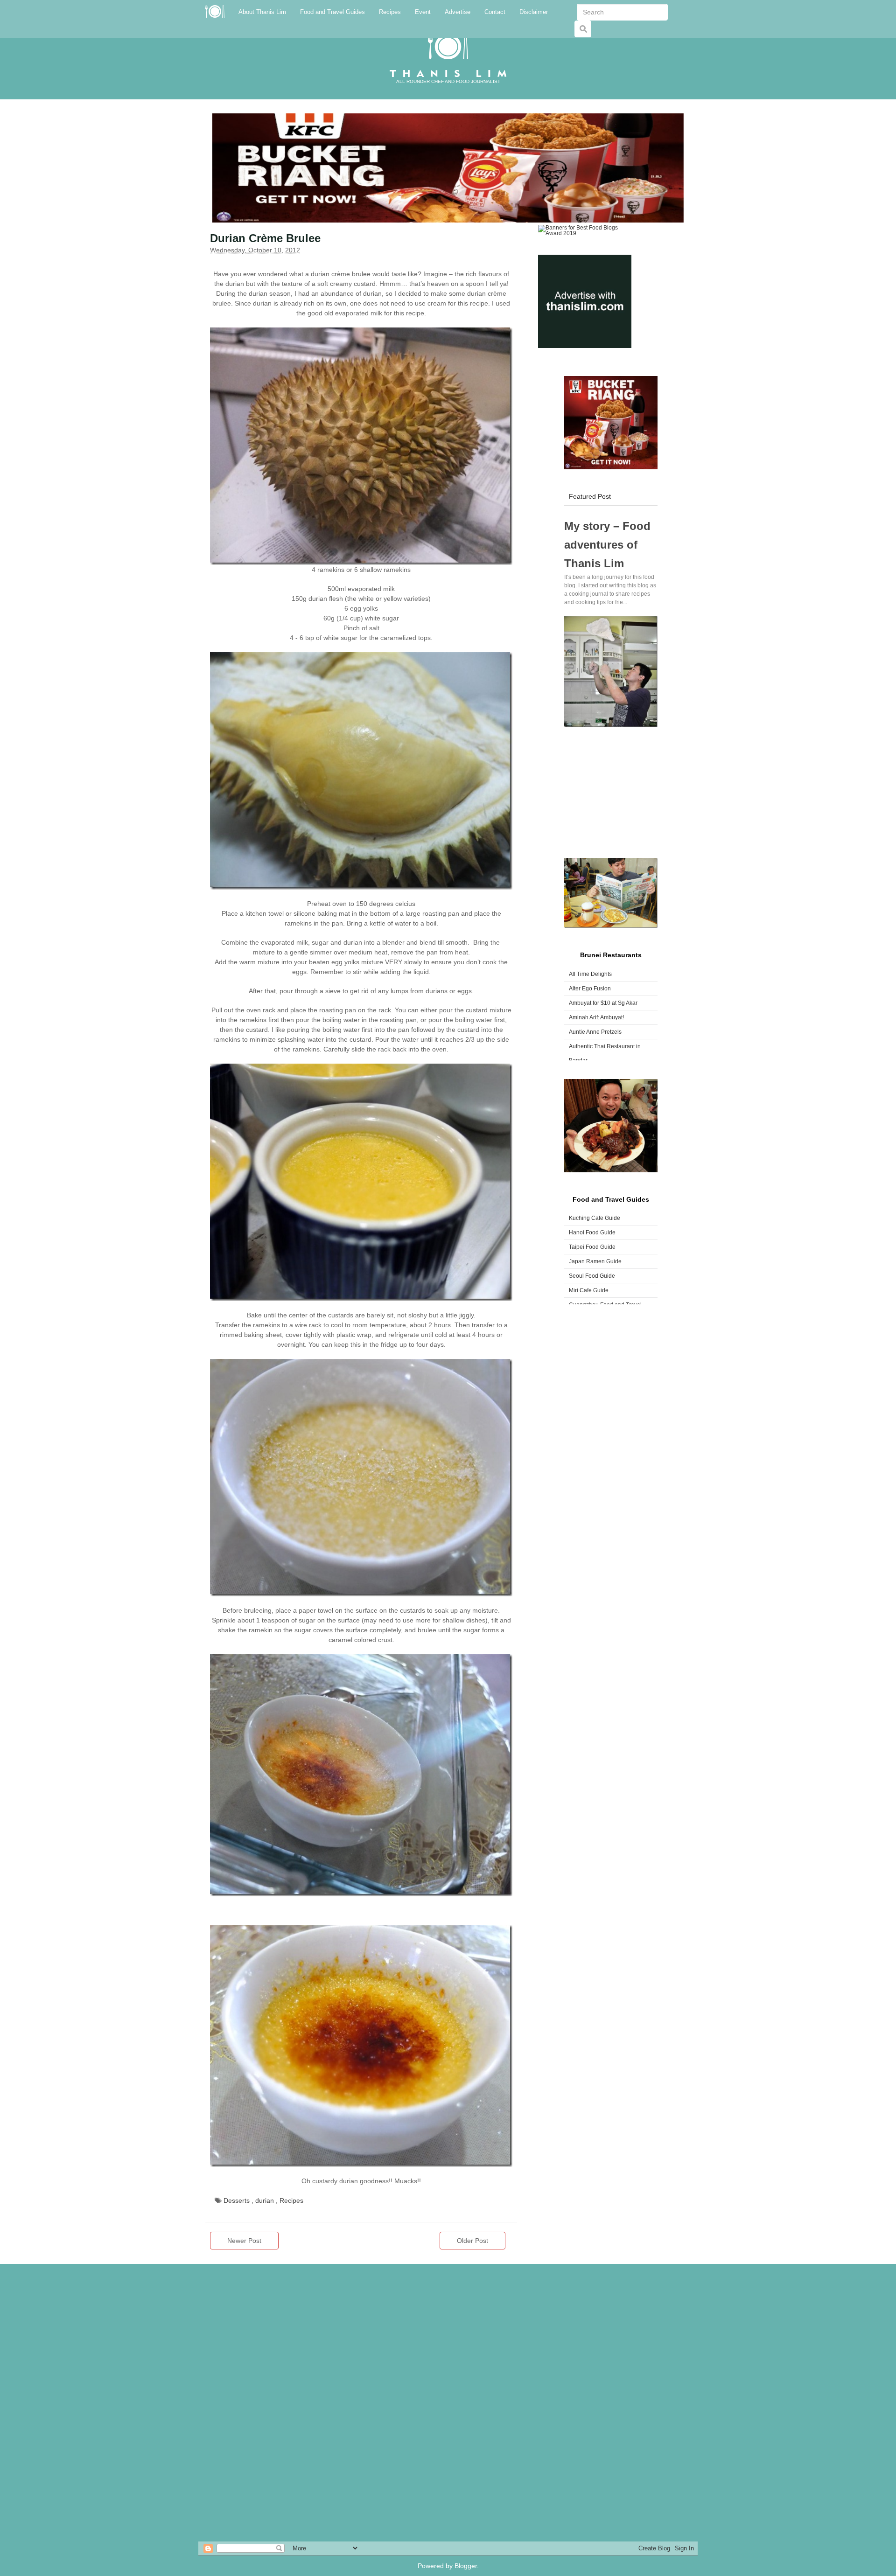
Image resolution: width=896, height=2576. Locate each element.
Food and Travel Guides (332, 12)
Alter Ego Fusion (590, 989)
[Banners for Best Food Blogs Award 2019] (585, 230)
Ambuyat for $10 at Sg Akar (603, 1003)
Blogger (466, 2566)
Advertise (458, 12)
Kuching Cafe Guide (595, 1218)
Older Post (472, 2241)
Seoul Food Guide (592, 1276)
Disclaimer (534, 12)
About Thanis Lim (262, 12)
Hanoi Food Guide (592, 1232)
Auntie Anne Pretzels (595, 1032)
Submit (585, 34)
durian (266, 2200)
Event (423, 12)
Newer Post (244, 2241)
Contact (495, 12)
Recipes (390, 12)
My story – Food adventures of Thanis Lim (607, 545)
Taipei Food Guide (592, 1247)
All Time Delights (590, 974)
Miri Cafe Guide (589, 1290)
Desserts (238, 2200)
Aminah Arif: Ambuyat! (596, 1017)
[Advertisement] (611, 793)
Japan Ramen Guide (595, 1261)
